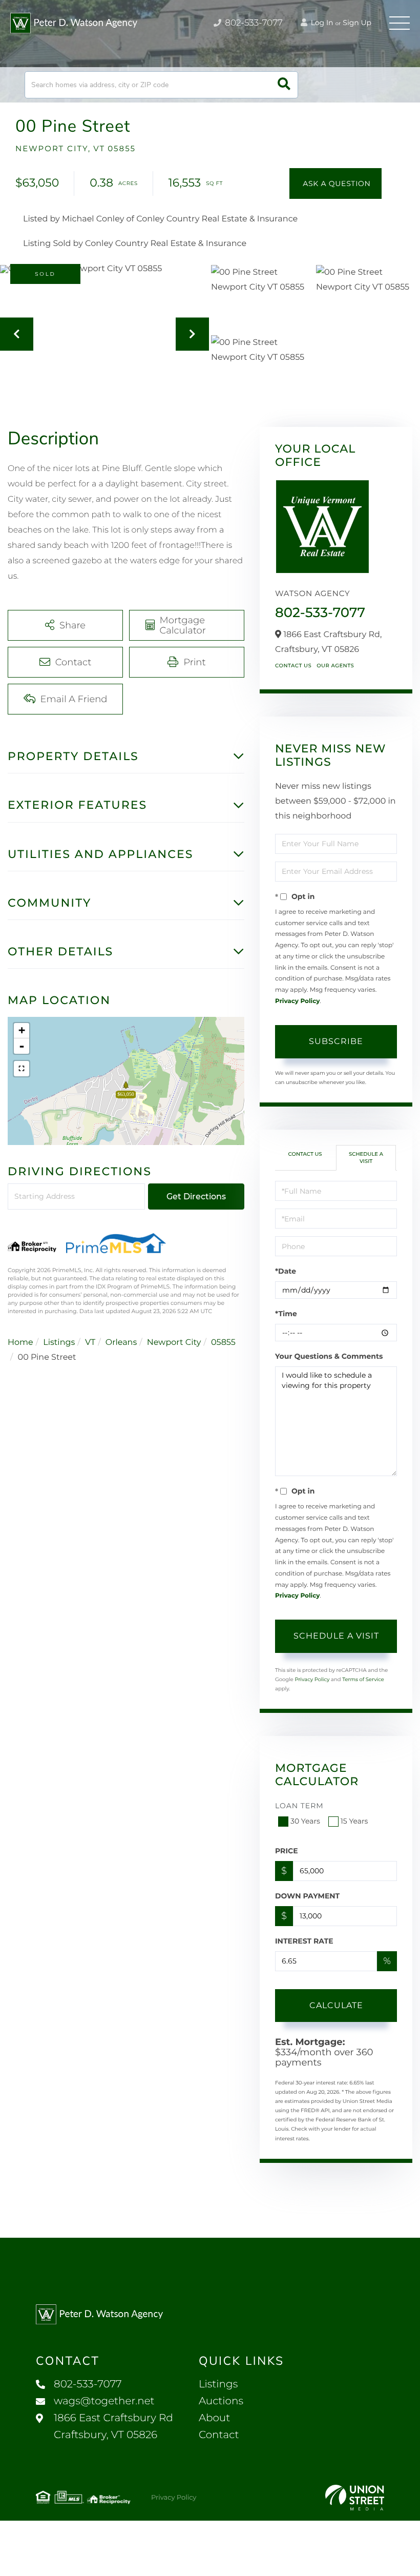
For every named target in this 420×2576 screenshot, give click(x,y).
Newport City (174, 1343)
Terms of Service (363, 1679)
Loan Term (299, 1806)
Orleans (121, 1343)
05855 (223, 1343)
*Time (286, 1314)
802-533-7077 (253, 23)
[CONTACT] (335, 183)
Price (287, 1851)
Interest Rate (304, 1941)
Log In (321, 23)
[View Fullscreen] (22, 1069)
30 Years (305, 1821)
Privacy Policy (297, 1001)
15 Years (354, 1821)
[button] (284, 85)
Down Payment (307, 1896)
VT (90, 1343)
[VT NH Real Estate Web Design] (355, 2498)
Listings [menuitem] (218, 2384)
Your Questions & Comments (329, 1356)
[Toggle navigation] (400, 23)
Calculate (336, 2005)
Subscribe (336, 1041)
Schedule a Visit (366, 1158)
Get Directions (196, 1197)
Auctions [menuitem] (221, 2401)
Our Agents (335, 666)
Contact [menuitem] (219, 2435)
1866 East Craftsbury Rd (113, 2427)
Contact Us (293, 666)
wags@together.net (104, 2401)
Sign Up (357, 23)
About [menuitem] (214, 2418)
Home (20, 1343)
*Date (286, 1271)
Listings (59, 1343)
